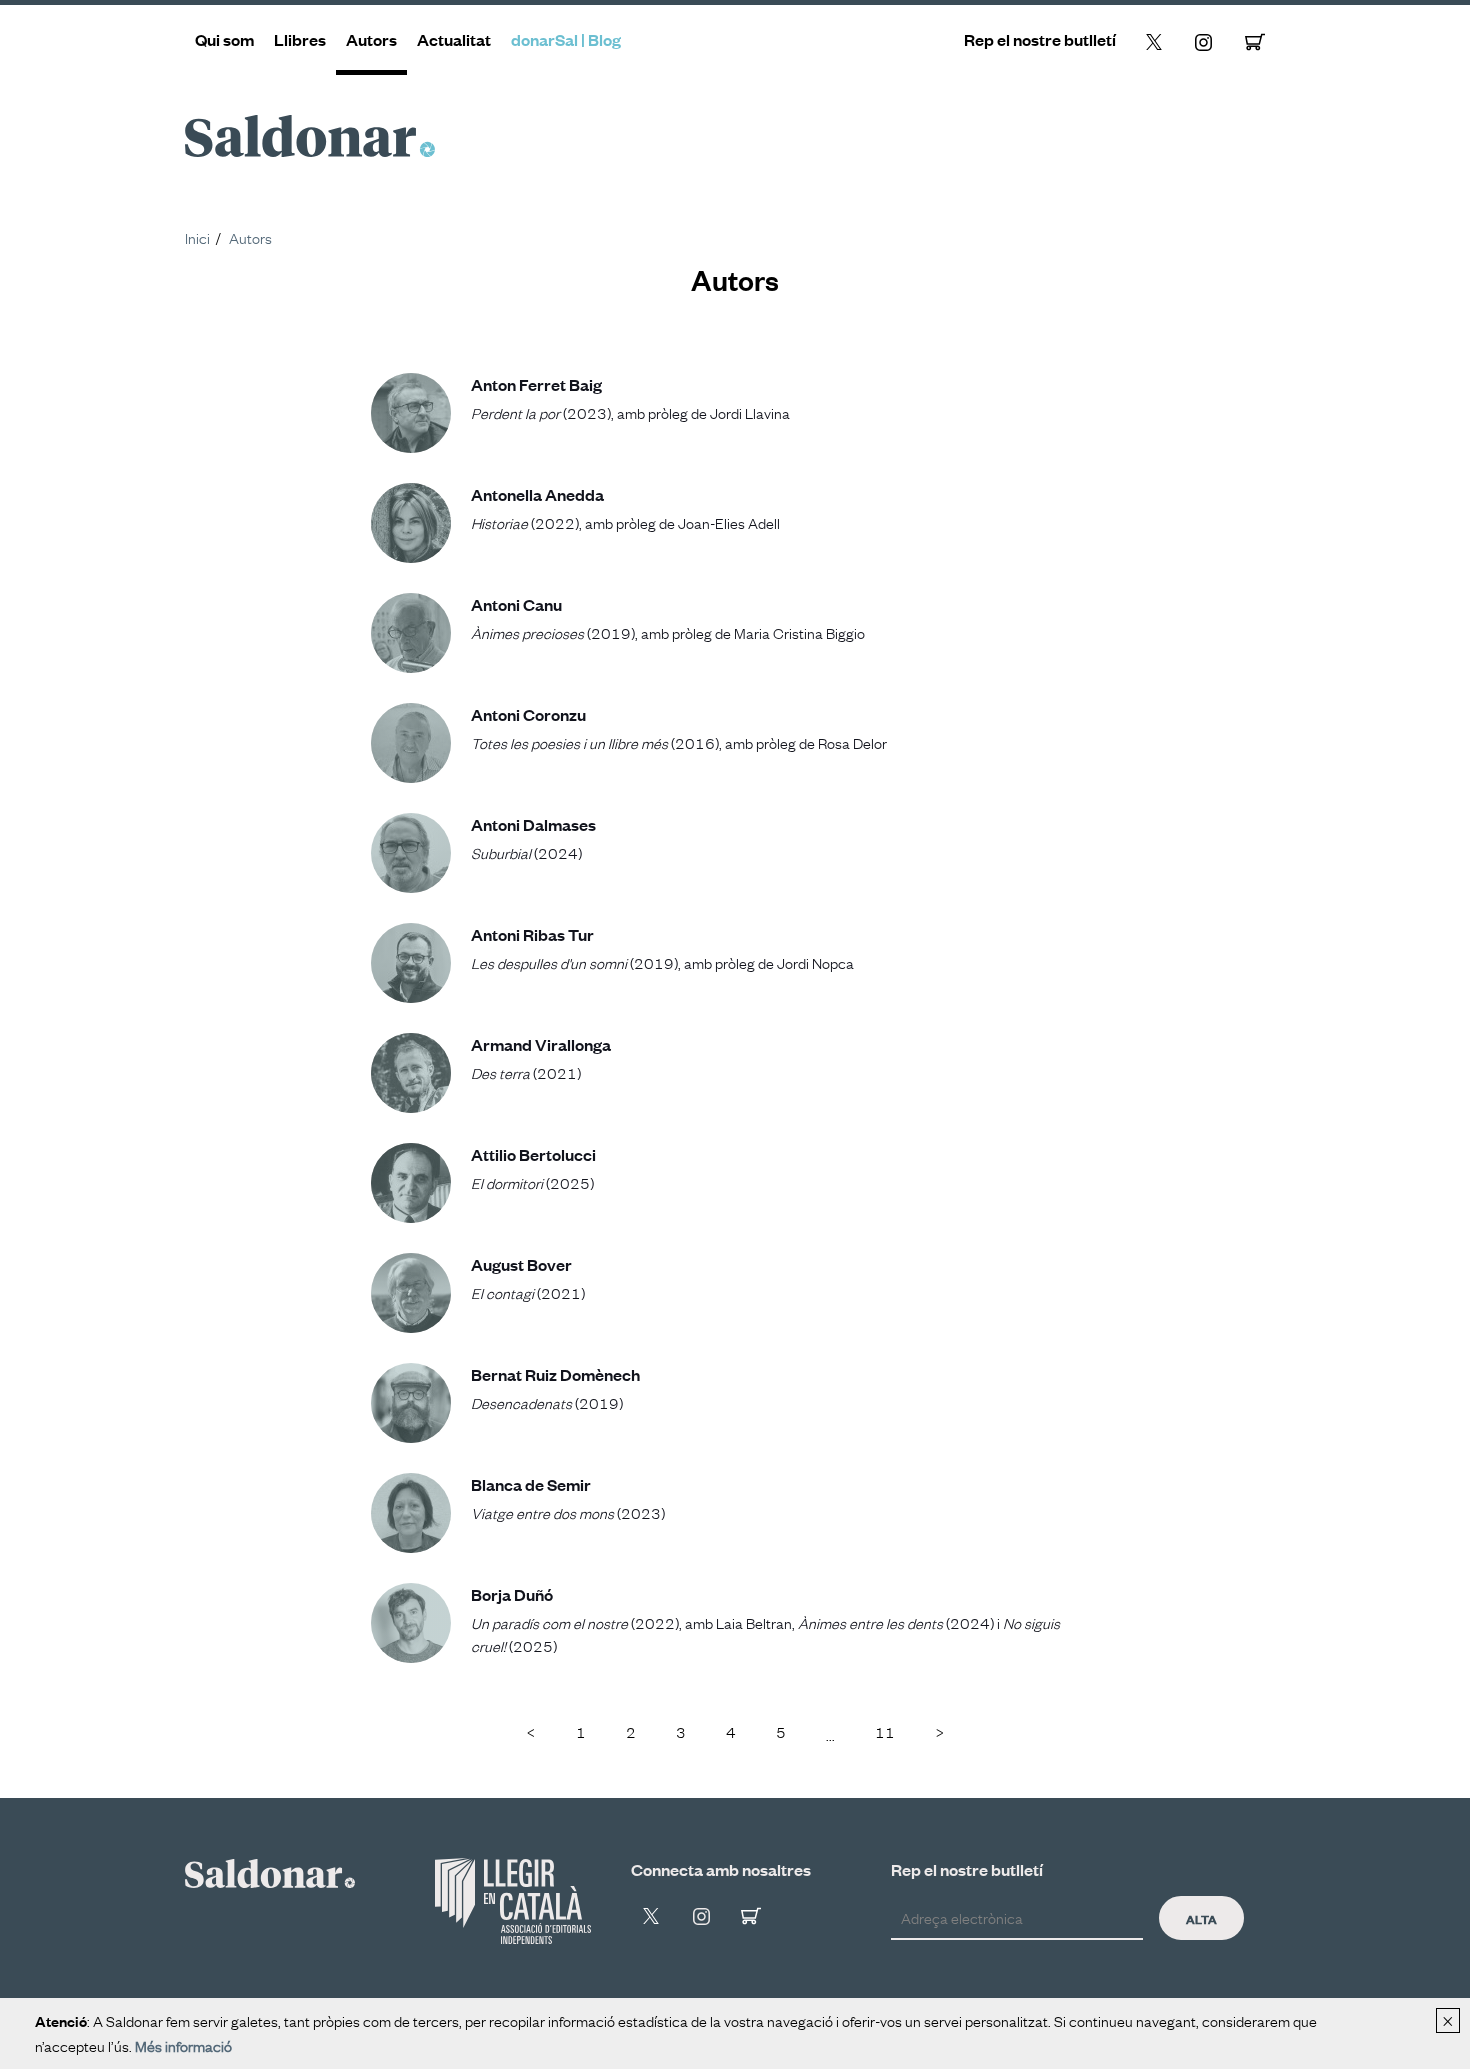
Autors (371, 39)
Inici (197, 237)
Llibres (300, 39)
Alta (1201, 1918)
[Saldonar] (270, 1870)
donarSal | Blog (566, 39)
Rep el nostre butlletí (1040, 39)
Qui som (224, 39)
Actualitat (454, 39)
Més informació (183, 2045)
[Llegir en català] (513, 1901)
